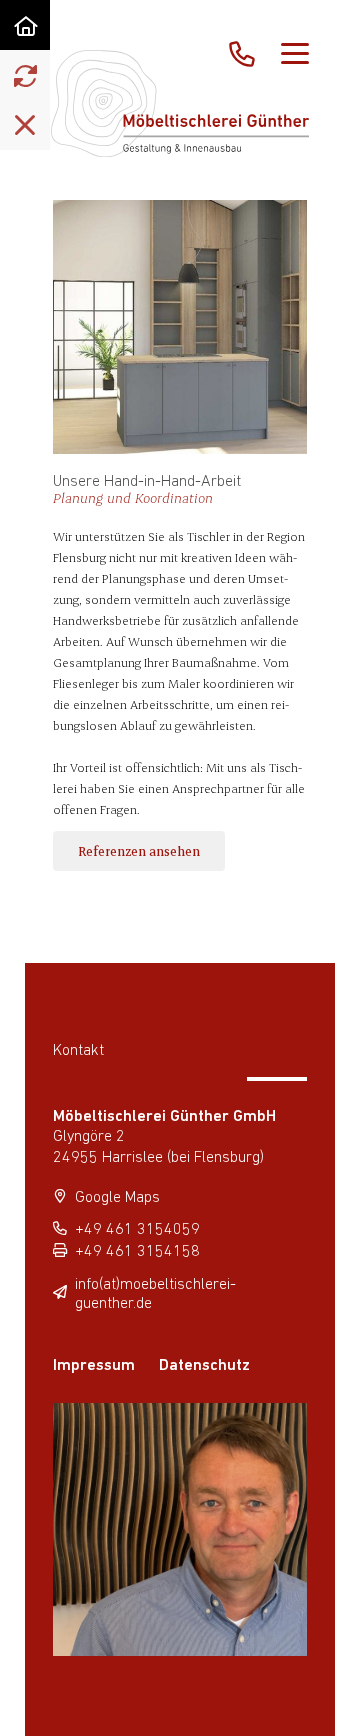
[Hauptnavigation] (295, 55)
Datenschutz (204, 1366)
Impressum (94, 1366)
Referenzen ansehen (139, 851)
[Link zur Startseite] (25, 25)
